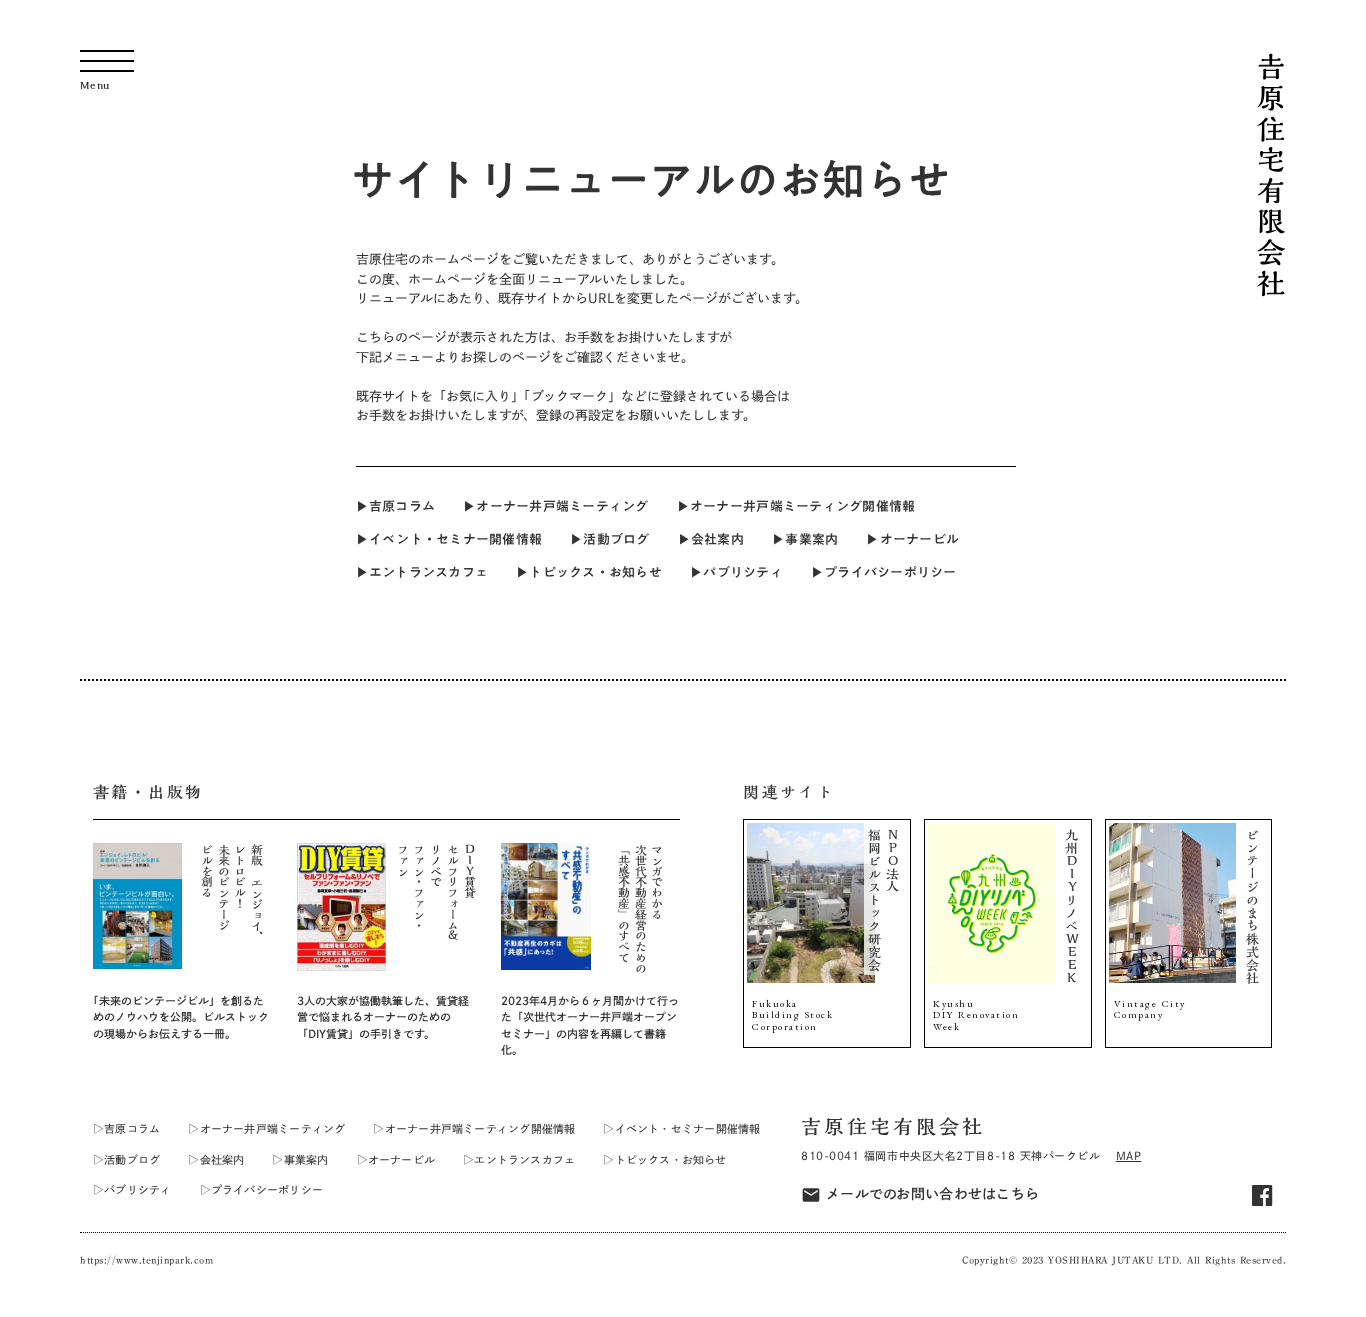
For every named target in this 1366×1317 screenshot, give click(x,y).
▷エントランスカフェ (519, 1159)
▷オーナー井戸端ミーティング (266, 1128)
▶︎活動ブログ (610, 539)
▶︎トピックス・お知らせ (589, 572)
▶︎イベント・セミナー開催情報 (449, 539)
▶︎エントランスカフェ (422, 572)
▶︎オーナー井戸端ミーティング (556, 506)
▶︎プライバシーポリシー (884, 572)
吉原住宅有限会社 (893, 1126)
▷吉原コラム (126, 1128)
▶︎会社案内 (711, 539)
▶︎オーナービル (912, 539)
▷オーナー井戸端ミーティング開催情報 (474, 1128)
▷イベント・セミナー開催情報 (681, 1128)
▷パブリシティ (132, 1189)
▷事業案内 (300, 1159)
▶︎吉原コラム (396, 506)
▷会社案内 (216, 1159)
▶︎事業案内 (805, 539)
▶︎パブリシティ (736, 572)
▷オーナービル (396, 1159)
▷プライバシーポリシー (261, 1189)
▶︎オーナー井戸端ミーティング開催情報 (796, 506)
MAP (1129, 1155)
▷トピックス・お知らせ (664, 1159)
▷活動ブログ (126, 1159)
